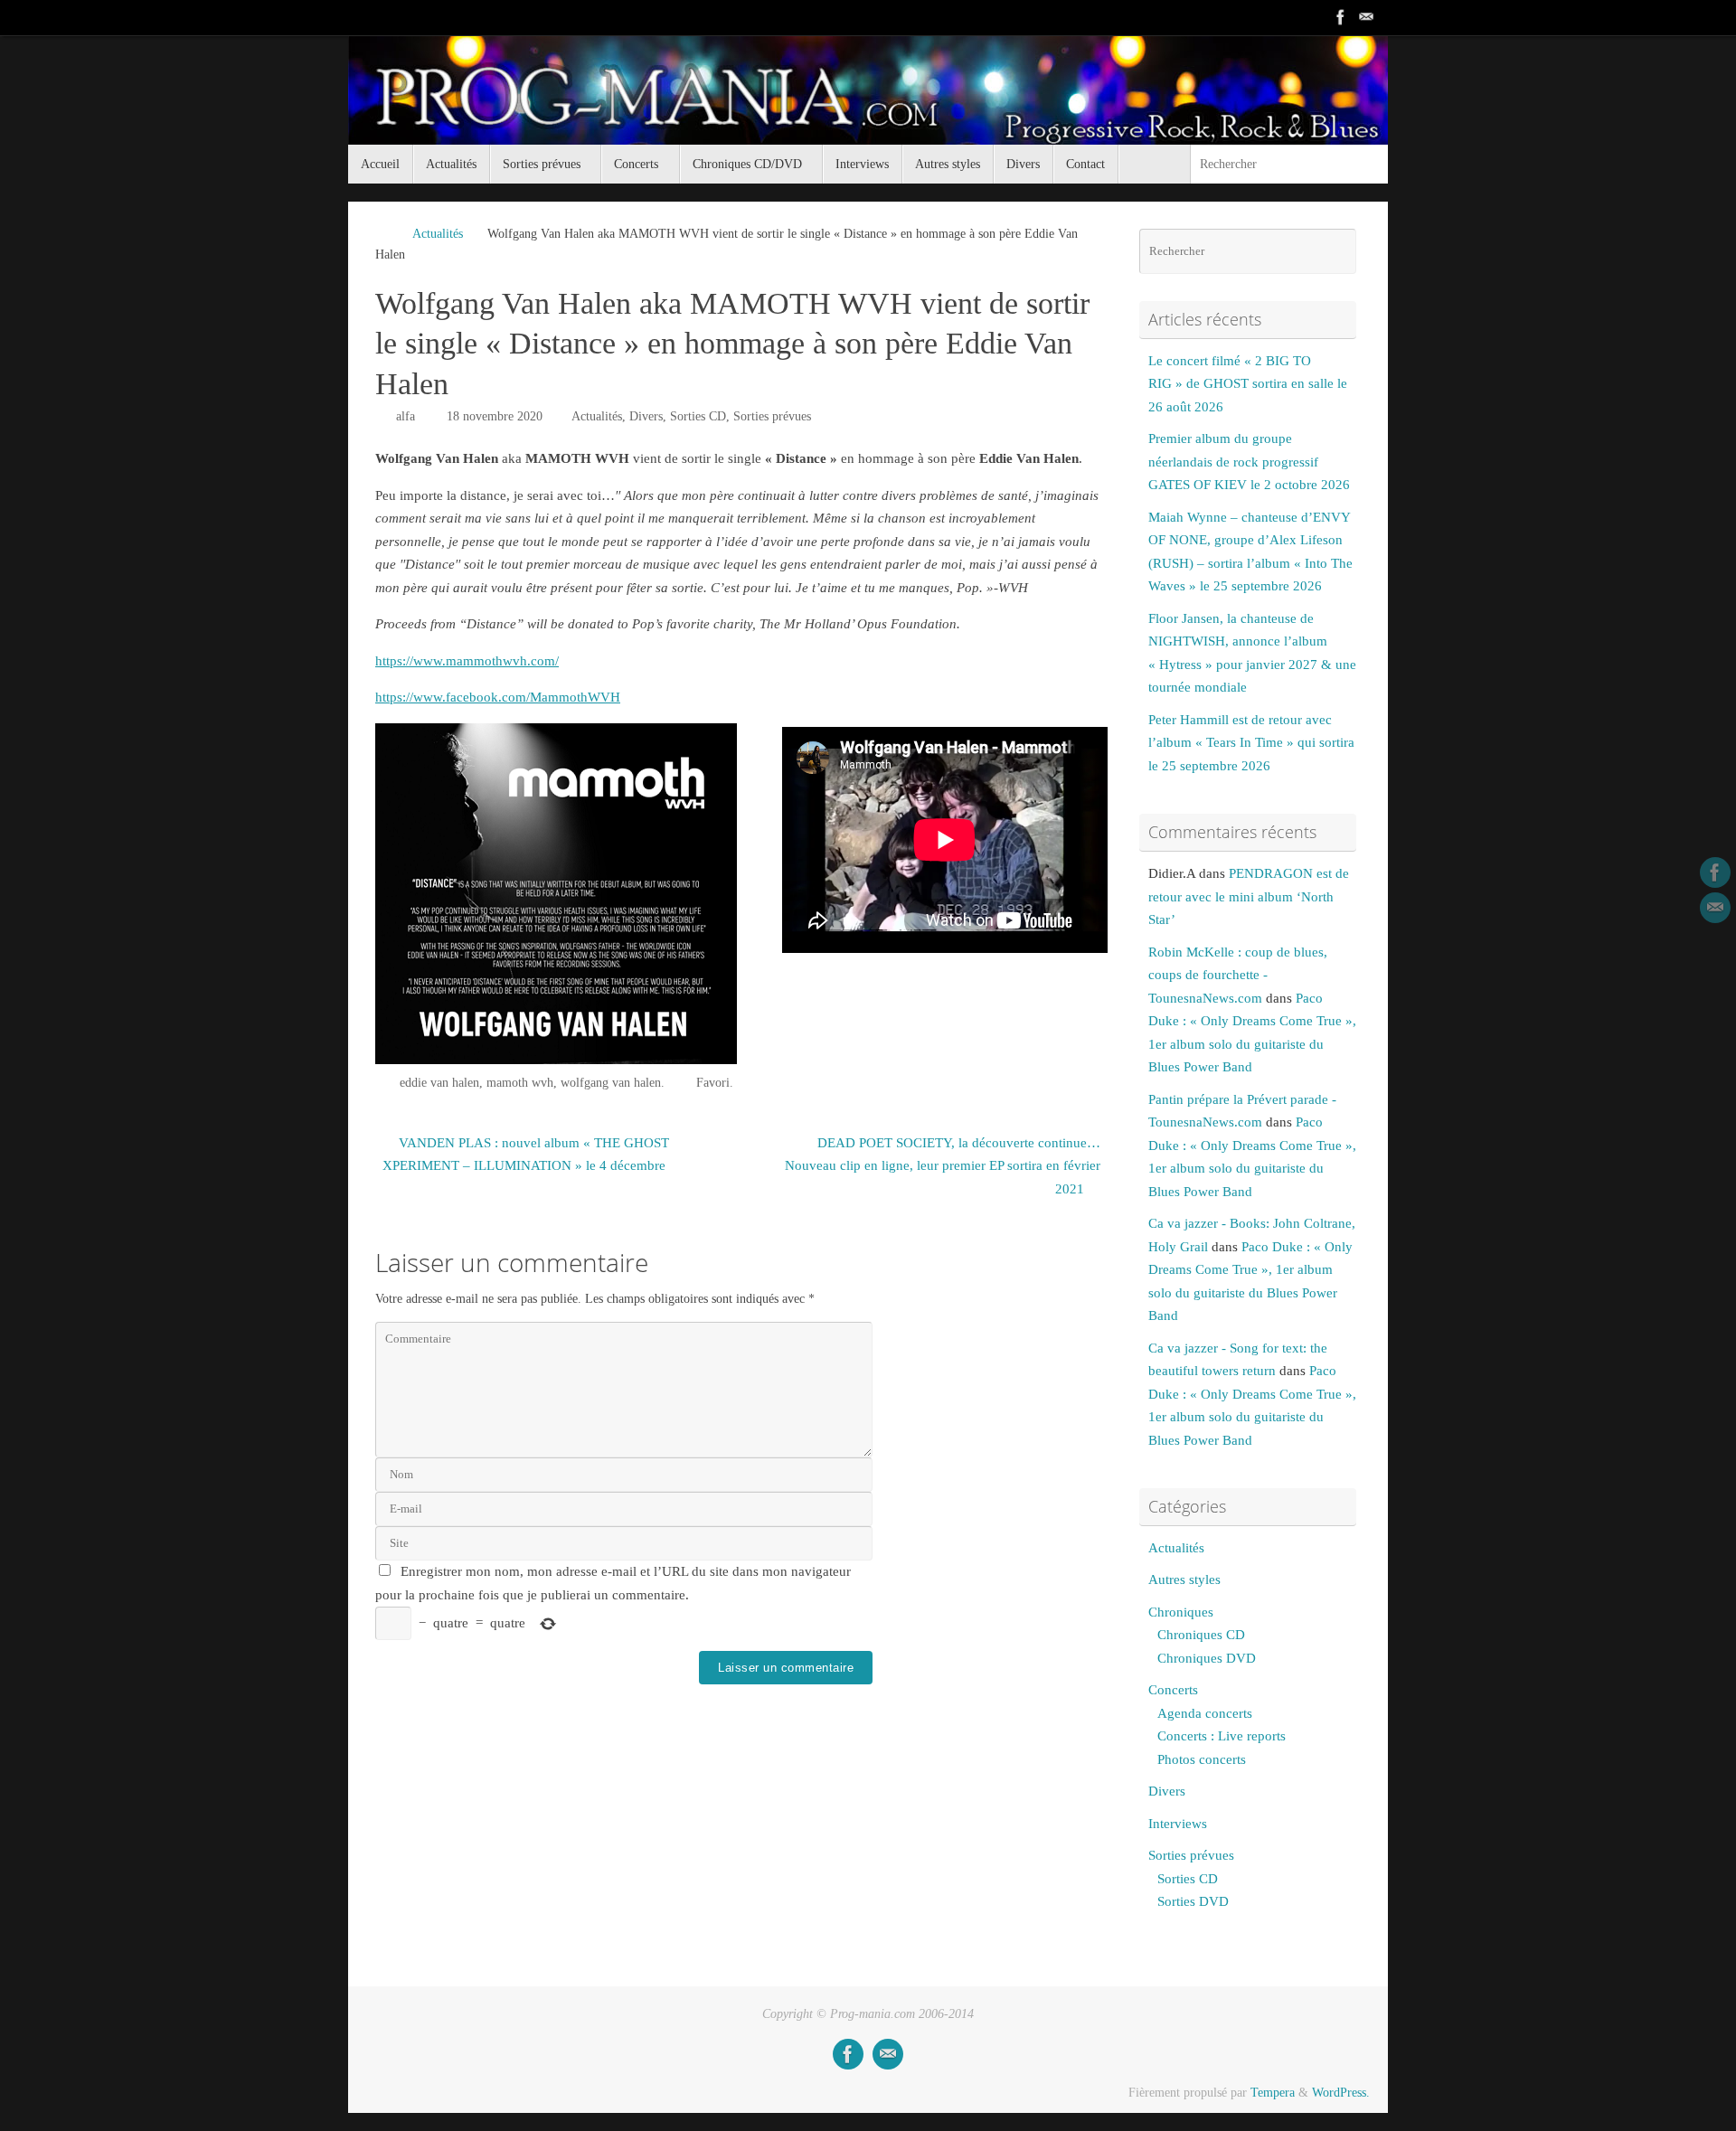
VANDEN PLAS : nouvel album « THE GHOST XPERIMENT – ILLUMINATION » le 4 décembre (526, 1155)
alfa (406, 416)
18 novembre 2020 (495, 416)
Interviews (1178, 1824)
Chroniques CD (1201, 1635)
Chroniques (1181, 1612)
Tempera (1273, 2093)
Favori (713, 1083)
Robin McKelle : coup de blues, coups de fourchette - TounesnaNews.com (1238, 975)
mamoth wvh (520, 1083)
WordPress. (1341, 2093)
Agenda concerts (1205, 1713)
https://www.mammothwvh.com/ (467, 661)
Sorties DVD (1193, 1901)
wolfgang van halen (611, 1083)
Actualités (438, 234)
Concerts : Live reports (1222, 1736)
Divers (646, 416)
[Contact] (1366, 17)
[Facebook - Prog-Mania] (1341, 17)
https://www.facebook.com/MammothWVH (498, 697)
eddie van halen (439, 1083)
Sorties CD (698, 416)
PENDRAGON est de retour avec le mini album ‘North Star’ (1249, 896)
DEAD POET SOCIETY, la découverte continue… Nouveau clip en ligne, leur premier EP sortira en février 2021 (943, 1166)
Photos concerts (1202, 1759)
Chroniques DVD (1207, 1658)
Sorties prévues (772, 416)
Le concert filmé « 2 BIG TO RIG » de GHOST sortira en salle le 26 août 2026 (1248, 384)
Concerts (1173, 1690)
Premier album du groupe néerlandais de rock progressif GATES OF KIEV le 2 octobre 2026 (1249, 462)
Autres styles (1184, 1579)
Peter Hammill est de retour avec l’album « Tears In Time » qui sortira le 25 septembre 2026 (1251, 743)
